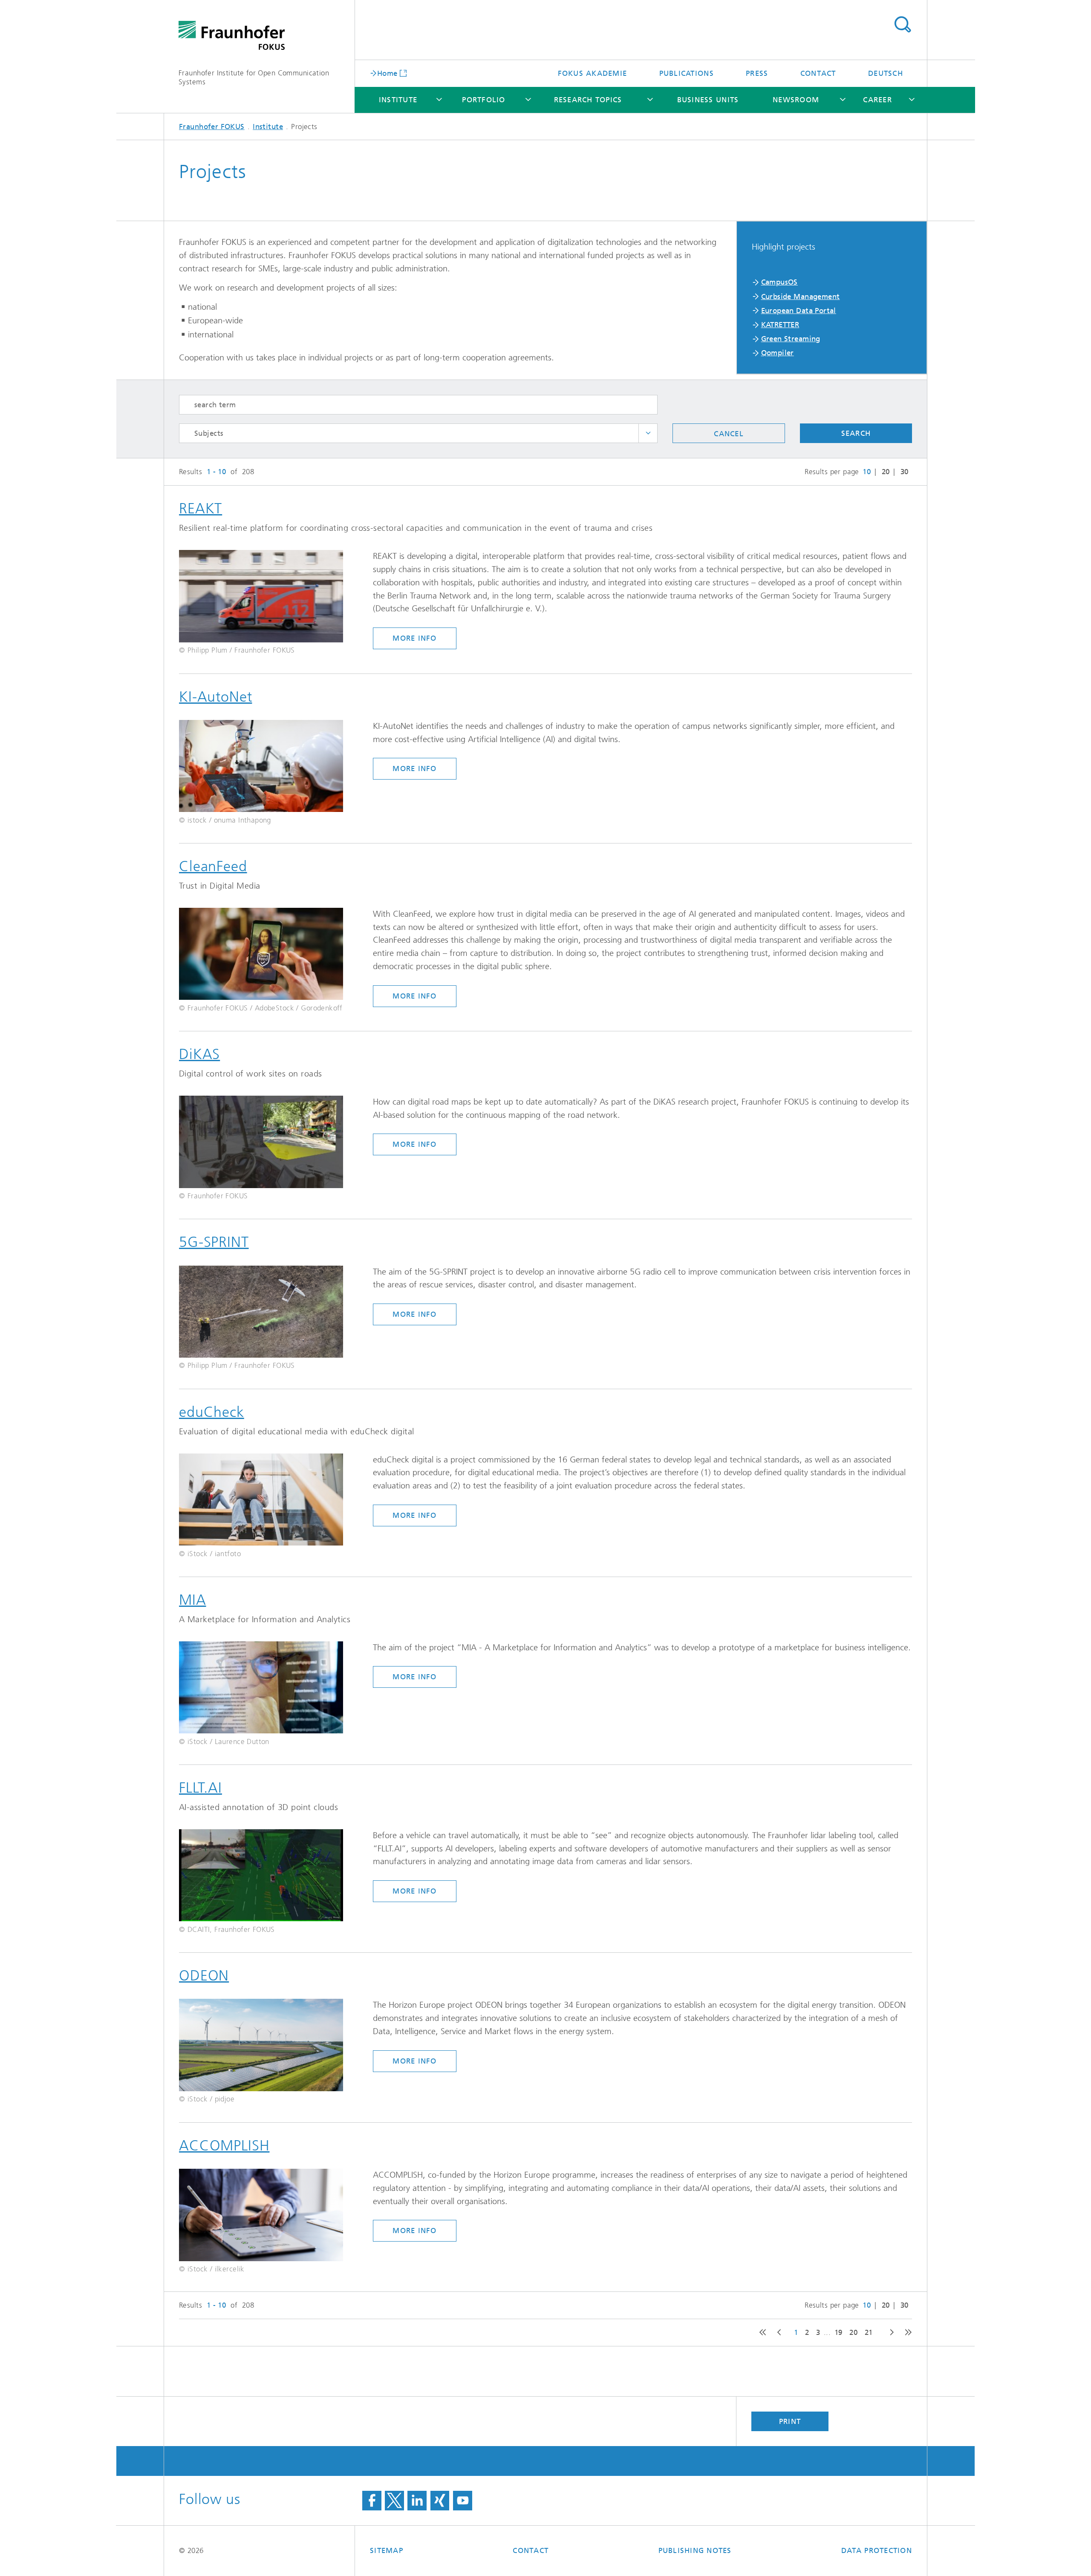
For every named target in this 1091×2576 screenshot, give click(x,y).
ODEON (204, 1976)
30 (905, 472)
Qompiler (778, 353)
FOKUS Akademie (593, 73)
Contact (818, 73)
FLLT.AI (201, 1788)
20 (886, 472)
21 (869, 2332)
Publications (687, 73)
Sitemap (387, 2550)
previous (777, 2333)
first (761, 2333)
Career (877, 100)
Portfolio (483, 100)
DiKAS (199, 1054)
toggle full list (648, 433)
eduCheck (212, 1412)
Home (387, 73)
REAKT (201, 508)
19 (838, 2332)
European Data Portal (799, 311)
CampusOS (779, 282)
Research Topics (588, 100)
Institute (398, 100)
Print (790, 2421)
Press (757, 73)
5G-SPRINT (214, 1242)
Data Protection (877, 2550)
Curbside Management (801, 296)
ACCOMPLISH (224, 2146)
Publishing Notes (695, 2550)
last (905, 2333)
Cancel (729, 434)
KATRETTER (780, 325)
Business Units (708, 100)
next (889, 2333)
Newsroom (796, 100)
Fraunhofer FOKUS (212, 127)
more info (414, 638)
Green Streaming (791, 339)
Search (902, 25)
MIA (193, 1600)
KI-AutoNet (215, 697)
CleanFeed (213, 866)
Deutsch (886, 73)
